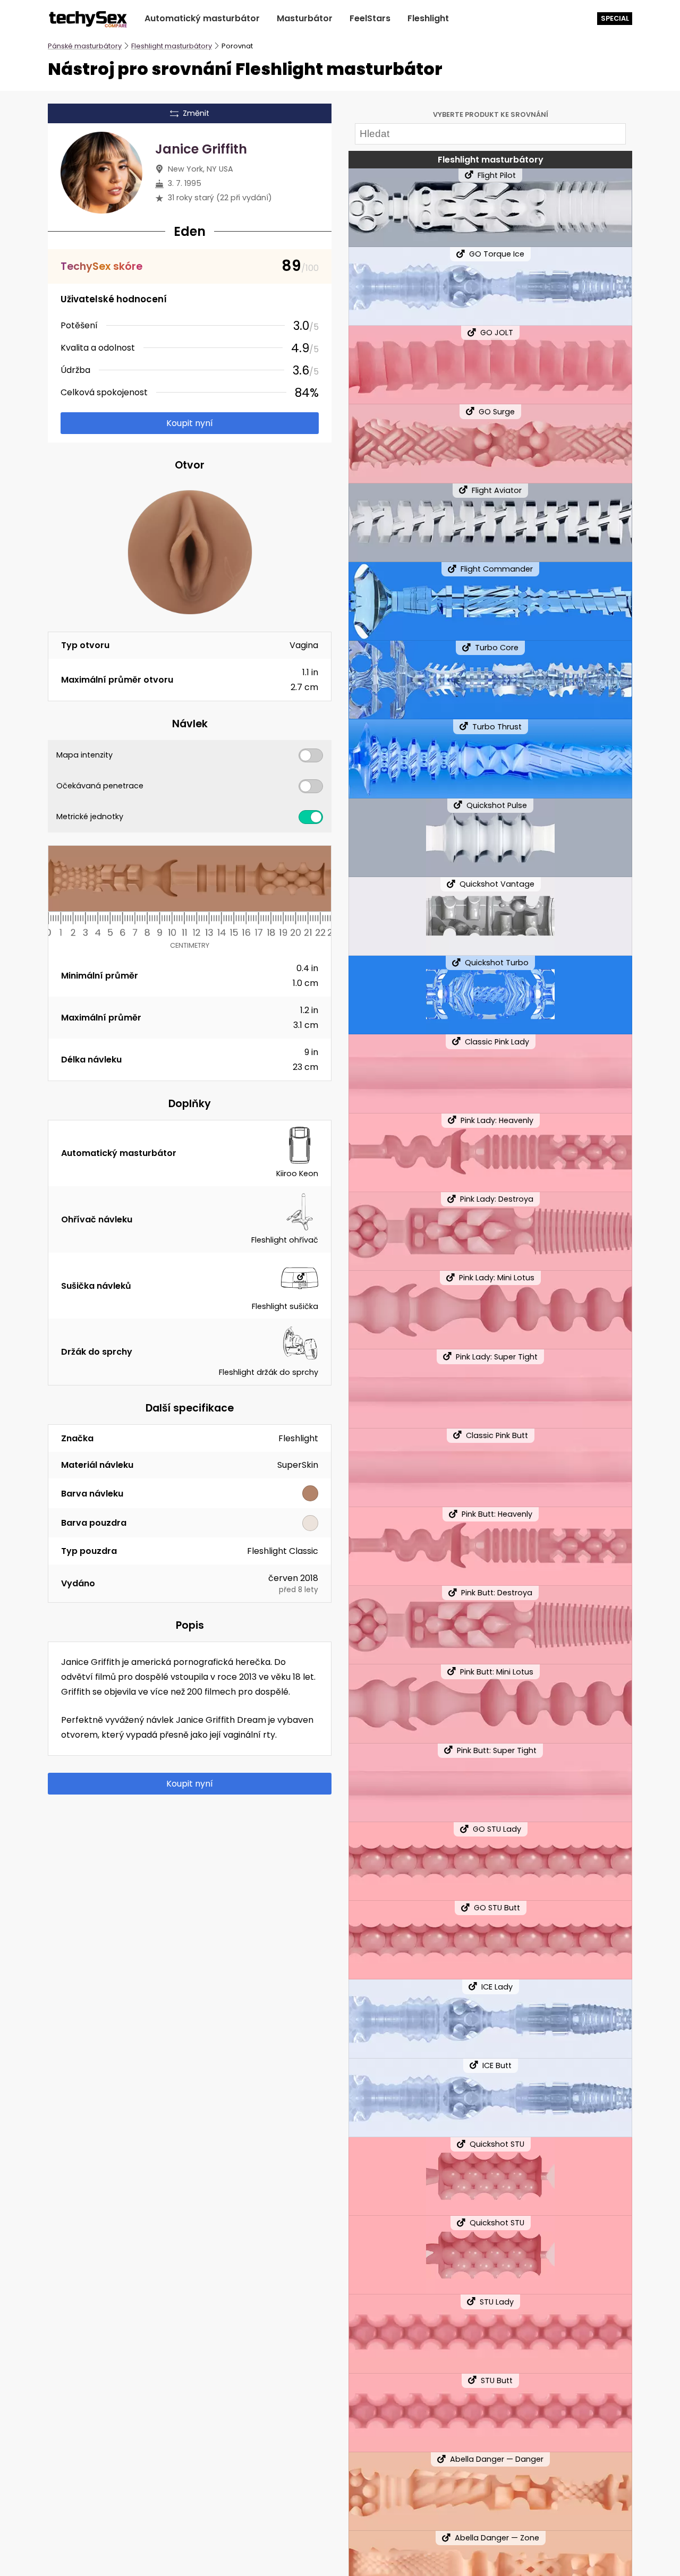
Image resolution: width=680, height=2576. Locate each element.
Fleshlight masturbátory (172, 46)
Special (615, 18)
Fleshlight (428, 18)
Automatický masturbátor (202, 18)
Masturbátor (305, 18)
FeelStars (370, 18)
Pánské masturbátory (85, 46)
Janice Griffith (201, 149)
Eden (190, 231)
